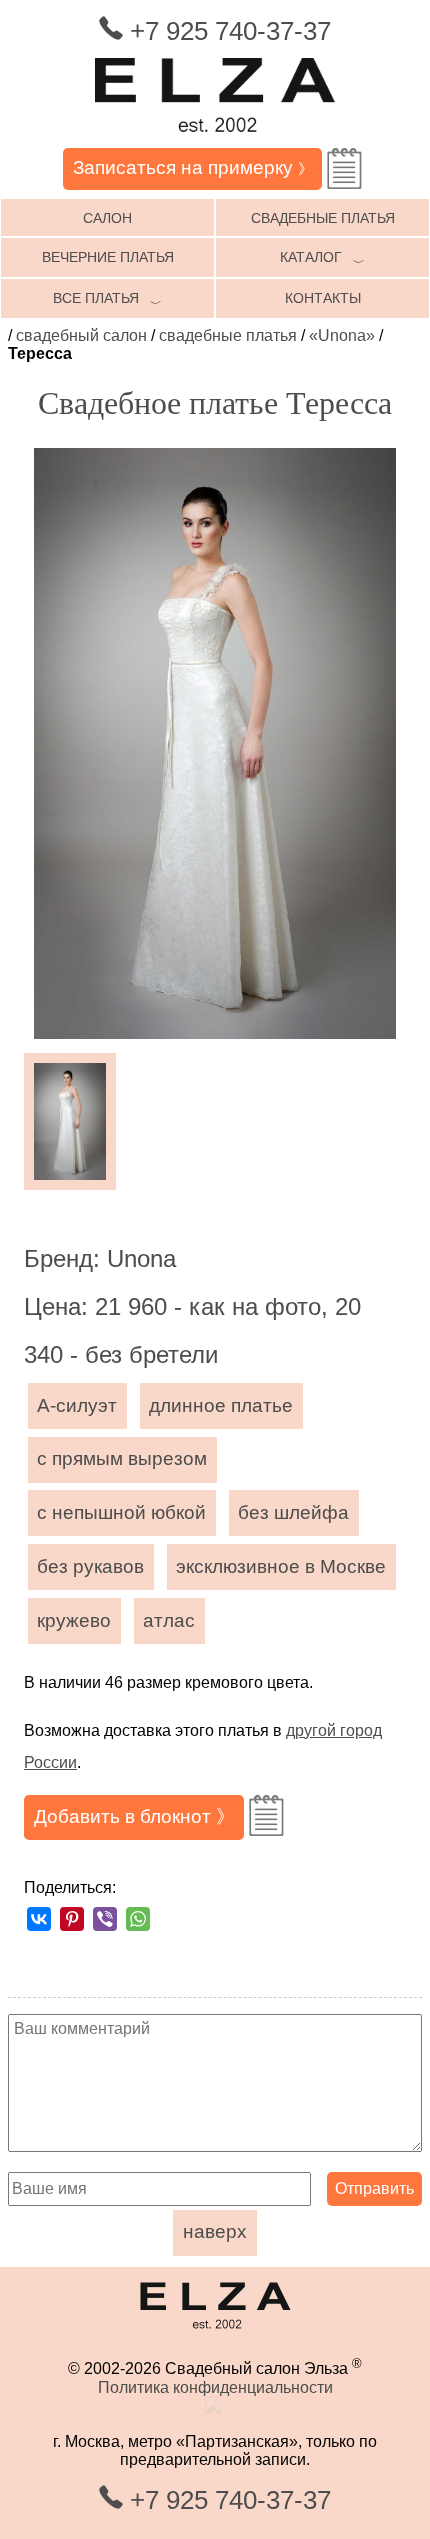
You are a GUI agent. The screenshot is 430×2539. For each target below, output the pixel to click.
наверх (215, 2231)
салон (107, 218)
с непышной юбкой (121, 1512)
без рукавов (90, 1566)
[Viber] (105, 1919)
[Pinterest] (72, 1919)
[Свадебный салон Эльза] (215, 138)
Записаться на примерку (193, 167)
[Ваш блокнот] (344, 168)
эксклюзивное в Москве (281, 1566)
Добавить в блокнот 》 (134, 1816)
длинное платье (221, 1405)
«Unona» (342, 335)
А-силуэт (77, 1405)
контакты (323, 298)
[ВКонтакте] (39, 1919)
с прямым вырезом (122, 1458)
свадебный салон (81, 335)
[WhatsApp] (138, 1919)
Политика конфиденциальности (215, 2387)
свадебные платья (323, 218)
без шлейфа (293, 1512)
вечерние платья (108, 257)
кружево (74, 1620)
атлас (169, 1620)
